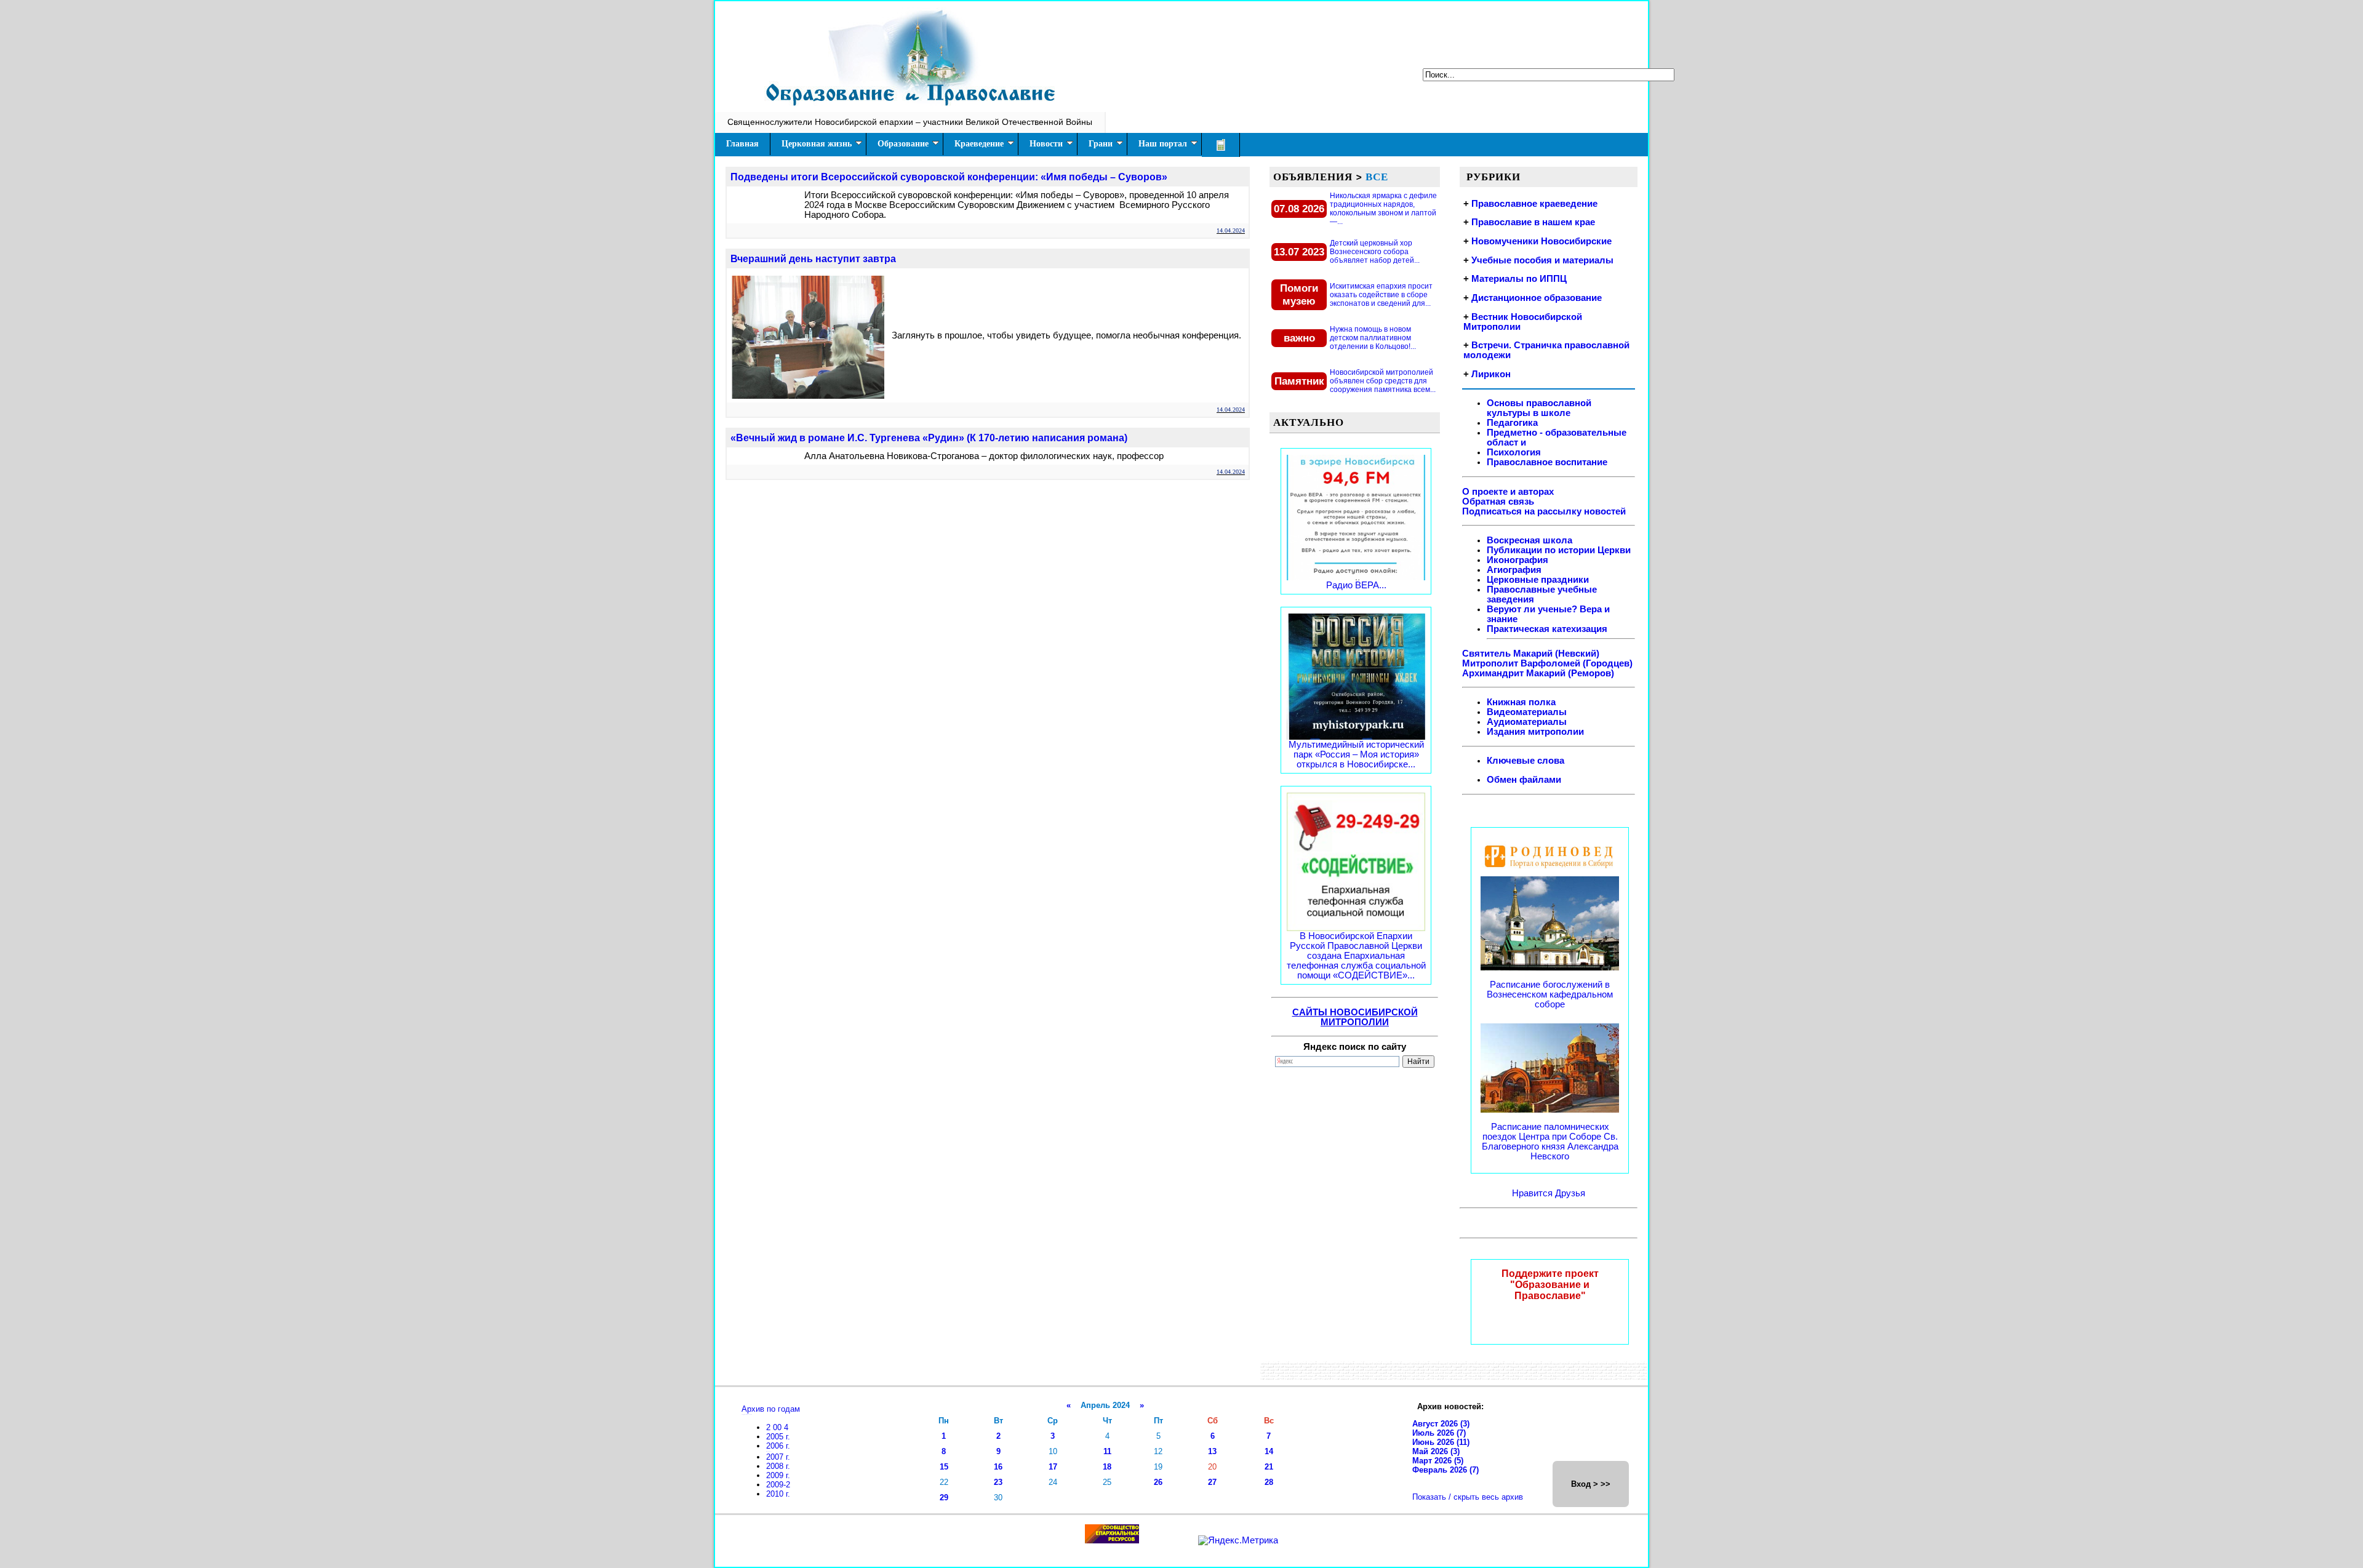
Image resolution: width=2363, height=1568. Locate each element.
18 (1107, 1467)
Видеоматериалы (1527, 712)
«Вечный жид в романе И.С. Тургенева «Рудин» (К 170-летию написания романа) (929, 438)
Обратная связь (1498, 502)
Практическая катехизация (1547, 629)
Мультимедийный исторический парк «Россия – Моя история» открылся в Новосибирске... (1356, 754)
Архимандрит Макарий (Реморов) (1538, 673)
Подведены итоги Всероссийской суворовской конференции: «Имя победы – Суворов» (949, 177)
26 (1158, 1482)
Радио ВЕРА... (1356, 585)
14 (1269, 1451)
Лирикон (1491, 374)
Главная (742, 144)
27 (1212, 1482)
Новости (1046, 144)
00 (778, 1427)
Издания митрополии (1535, 732)
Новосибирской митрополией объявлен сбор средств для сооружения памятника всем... (1383, 381)
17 (1053, 1467)
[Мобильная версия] (1221, 145)
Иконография (1517, 560)
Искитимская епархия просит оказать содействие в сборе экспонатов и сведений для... (1381, 295)
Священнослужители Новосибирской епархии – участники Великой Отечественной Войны (910, 122)
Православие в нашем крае (1533, 222)
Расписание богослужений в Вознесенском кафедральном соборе (1550, 994)
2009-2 (778, 1485)
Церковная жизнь (817, 144)
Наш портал (1163, 144)
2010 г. (778, 1494)
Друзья (1570, 1193)
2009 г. (778, 1475)
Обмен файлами (1524, 780)
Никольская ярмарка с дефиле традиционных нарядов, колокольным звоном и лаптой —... (1383, 209)
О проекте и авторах (1508, 492)
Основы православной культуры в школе (1539, 408)
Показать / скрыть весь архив (1468, 1497)
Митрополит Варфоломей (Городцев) (1547, 663)
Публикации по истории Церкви (1559, 550)
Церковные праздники (1538, 580)
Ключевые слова (1525, 761)
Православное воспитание (1547, 462)
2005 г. (778, 1437)
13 (1212, 1451)
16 (998, 1467)
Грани (1101, 144)
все (1377, 177)
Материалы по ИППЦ (1519, 279)
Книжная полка (1521, 702)
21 (1269, 1467)
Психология (1514, 452)
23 (998, 1482)
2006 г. (778, 1446)
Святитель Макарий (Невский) (1531, 654)
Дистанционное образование (1537, 298)
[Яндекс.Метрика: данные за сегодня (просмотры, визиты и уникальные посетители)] (1238, 1540)
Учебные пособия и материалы (1542, 260)
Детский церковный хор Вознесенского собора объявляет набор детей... (1375, 252)
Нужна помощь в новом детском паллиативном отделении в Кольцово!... (1373, 338)
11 (1107, 1451)
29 (944, 1498)
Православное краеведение (1534, 204)
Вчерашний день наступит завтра (813, 259)
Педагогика (1512, 423)
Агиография (1514, 570)
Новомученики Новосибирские (1541, 241)
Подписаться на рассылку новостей (1544, 511)
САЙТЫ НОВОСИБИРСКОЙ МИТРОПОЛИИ (1355, 1017)
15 (944, 1467)
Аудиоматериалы (1527, 722)
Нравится (1533, 1193)
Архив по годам (771, 1409)
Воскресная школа (1529, 540)
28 (1269, 1482)
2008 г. (778, 1466)
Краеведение (979, 144)
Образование (903, 144)
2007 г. (778, 1457)
